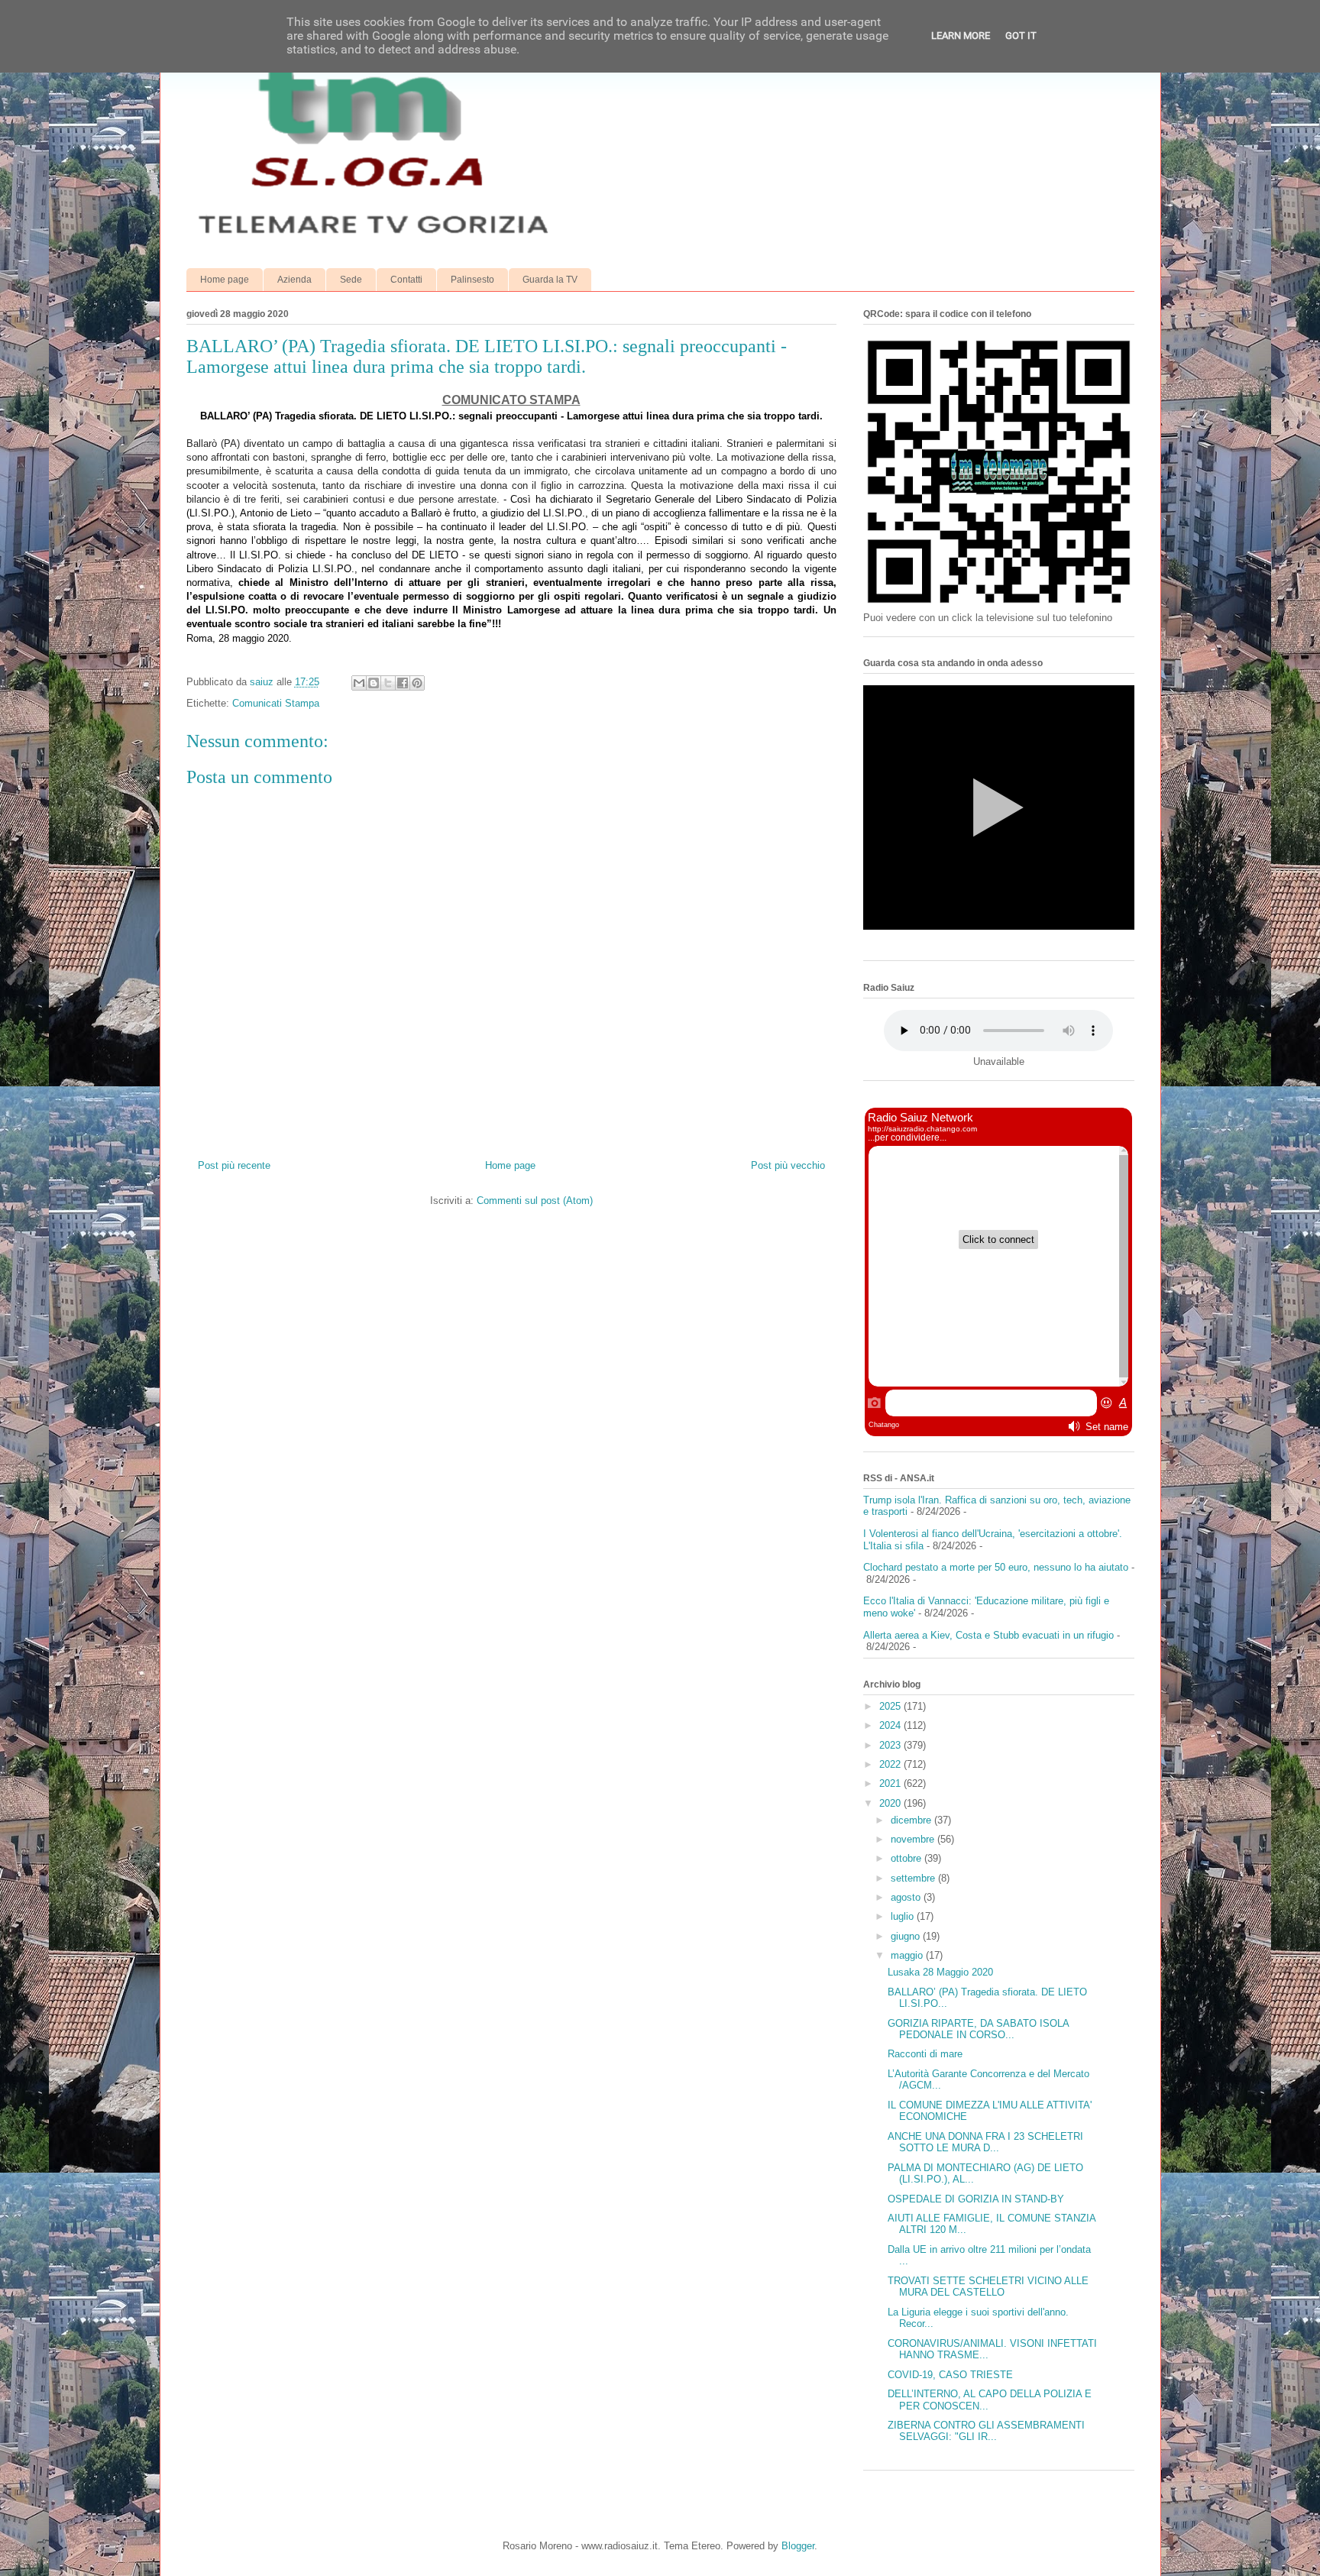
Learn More (961, 36)
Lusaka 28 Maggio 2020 (940, 1972)
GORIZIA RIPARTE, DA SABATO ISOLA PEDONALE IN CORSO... (978, 2029)
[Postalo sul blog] (374, 683)
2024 (891, 1725)
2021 (891, 1783)
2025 (891, 1706)
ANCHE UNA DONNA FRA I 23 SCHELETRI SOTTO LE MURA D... (985, 2142)
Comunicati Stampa (276, 703)
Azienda (294, 280)
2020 (891, 1803)
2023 (891, 1745)
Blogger (798, 2546)
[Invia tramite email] (359, 683)
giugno (907, 1936)
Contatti (406, 280)
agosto (907, 1897)
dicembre (912, 1820)
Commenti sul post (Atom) (535, 1201)
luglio (904, 1916)
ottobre (907, 1858)
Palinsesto (472, 280)
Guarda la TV (550, 280)
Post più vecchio (788, 1165)
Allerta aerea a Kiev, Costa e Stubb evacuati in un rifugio (988, 1635)
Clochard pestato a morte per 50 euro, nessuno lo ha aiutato (996, 1567)
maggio (908, 1955)
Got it (1021, 36)
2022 (891, 1764)
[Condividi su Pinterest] (417, 683)
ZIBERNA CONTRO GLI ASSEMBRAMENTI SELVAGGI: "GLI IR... (986, 2431)
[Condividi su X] (388, 683)
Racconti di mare (925, 2054)
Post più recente (234, 1165)
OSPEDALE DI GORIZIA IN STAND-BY (976, 2199)
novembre (914, 1839)
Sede (351, 280)
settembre (914, 1878)
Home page (225, 280)
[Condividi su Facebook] (403, 683)
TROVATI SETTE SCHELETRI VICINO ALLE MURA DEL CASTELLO (988, 2287)
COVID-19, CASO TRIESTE (950, 2375)
